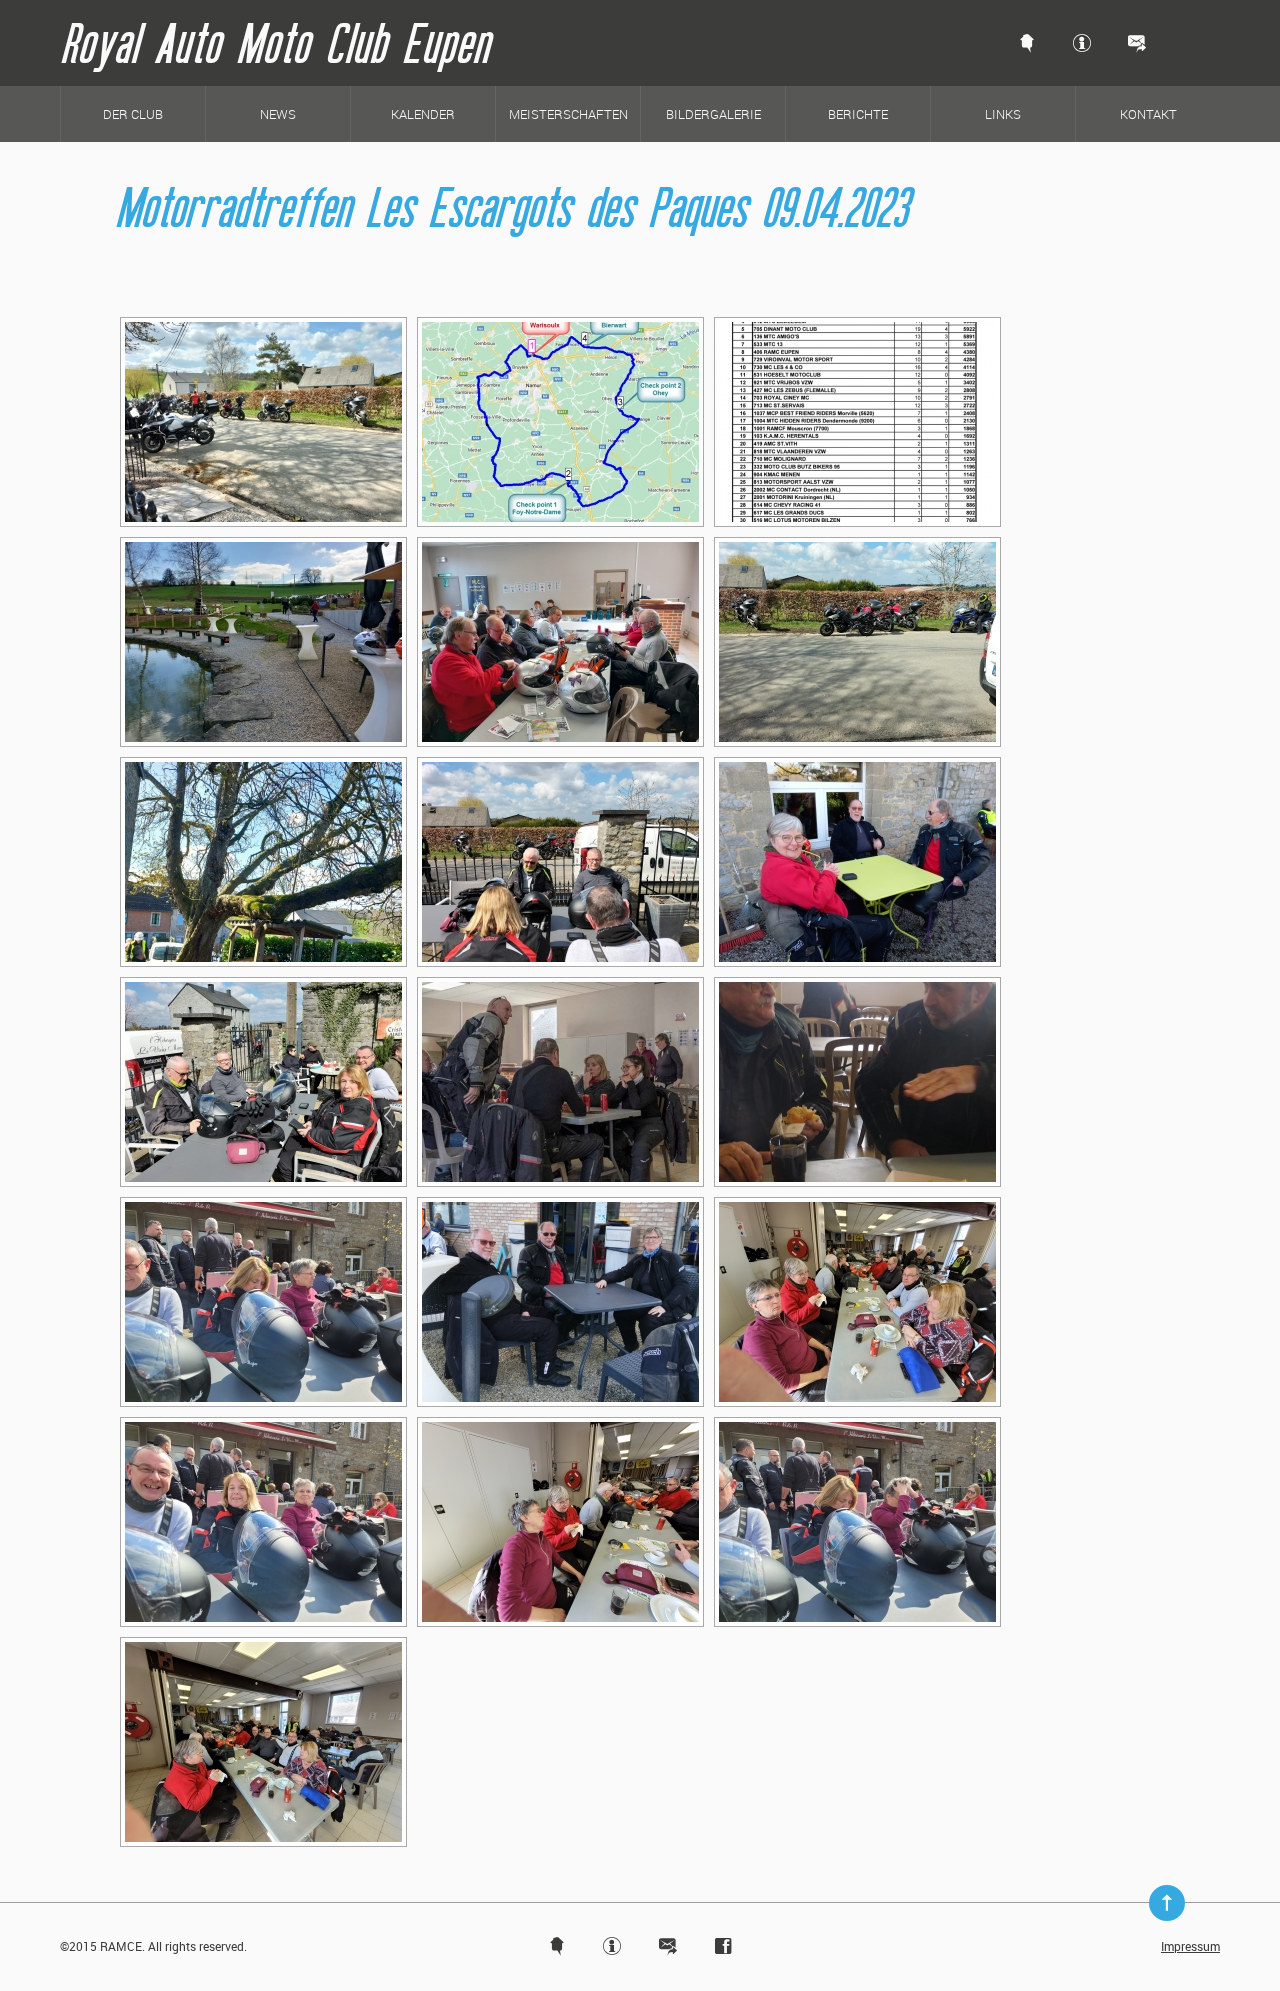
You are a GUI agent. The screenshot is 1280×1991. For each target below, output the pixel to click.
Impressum (1190, 1946)
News (278, 114)
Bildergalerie (713, 114)
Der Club (133, 114)
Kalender (423, 114)
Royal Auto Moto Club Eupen (274, 42)
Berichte (858, 114)
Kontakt (1148, 114)
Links (1003, 114)
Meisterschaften (568, 114)
